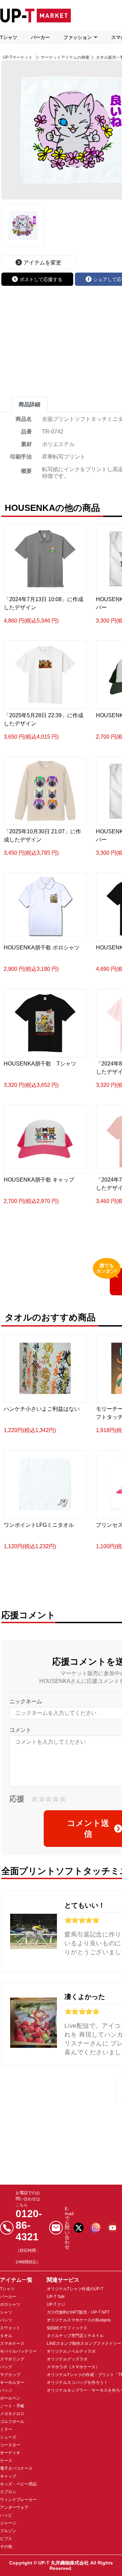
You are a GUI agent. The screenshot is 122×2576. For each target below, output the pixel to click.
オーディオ (10, 2453)
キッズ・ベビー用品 (18, 2484)
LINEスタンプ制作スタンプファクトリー (84, 2343)
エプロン (8, 2492)
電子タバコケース (16, 2468)
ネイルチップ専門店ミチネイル (75, 2336)
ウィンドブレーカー (18, 2500)
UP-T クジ (56, 2304)
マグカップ (10, 2375)
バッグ (6, 2367)
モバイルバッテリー (18, 2351)
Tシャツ (9, 37)
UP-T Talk (56, 2297)
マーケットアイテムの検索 (65, 57)
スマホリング (12, 2359)
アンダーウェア (14, 2507)
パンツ (6, 2320)
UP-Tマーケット (18, 57)
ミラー (6, 2429)
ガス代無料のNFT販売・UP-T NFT (78, 2312)
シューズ (8, 2437)
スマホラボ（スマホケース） (73, 2367)
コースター (10, 2445)
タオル (6, 2336)
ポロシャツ (10, 2304)
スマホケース (12, 2343)
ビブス (6, 2539)
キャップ (8, 2476)
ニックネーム (26, 1701)
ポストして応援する (41, 279)
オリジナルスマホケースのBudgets (79, 2320)
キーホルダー (12, 2383)
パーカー (40, 37)
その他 (6, 2546)
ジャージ (8, 2523)
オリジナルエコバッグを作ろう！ (77, 2383)
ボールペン (10, 2398)
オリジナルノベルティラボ (71, 2351)
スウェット (10, 2328)
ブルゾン (8, 2531)
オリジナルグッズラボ (67, 2359)
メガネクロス (12, 2414)
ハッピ (6, 2515)
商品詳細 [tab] (29, 404)
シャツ (6, 2312)
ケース (6, 2461)
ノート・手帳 (12, 2406)
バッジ (6, 2390)
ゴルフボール (12, 2422)
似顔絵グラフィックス (67, 2328)
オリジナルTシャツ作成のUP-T (75, 2289)
